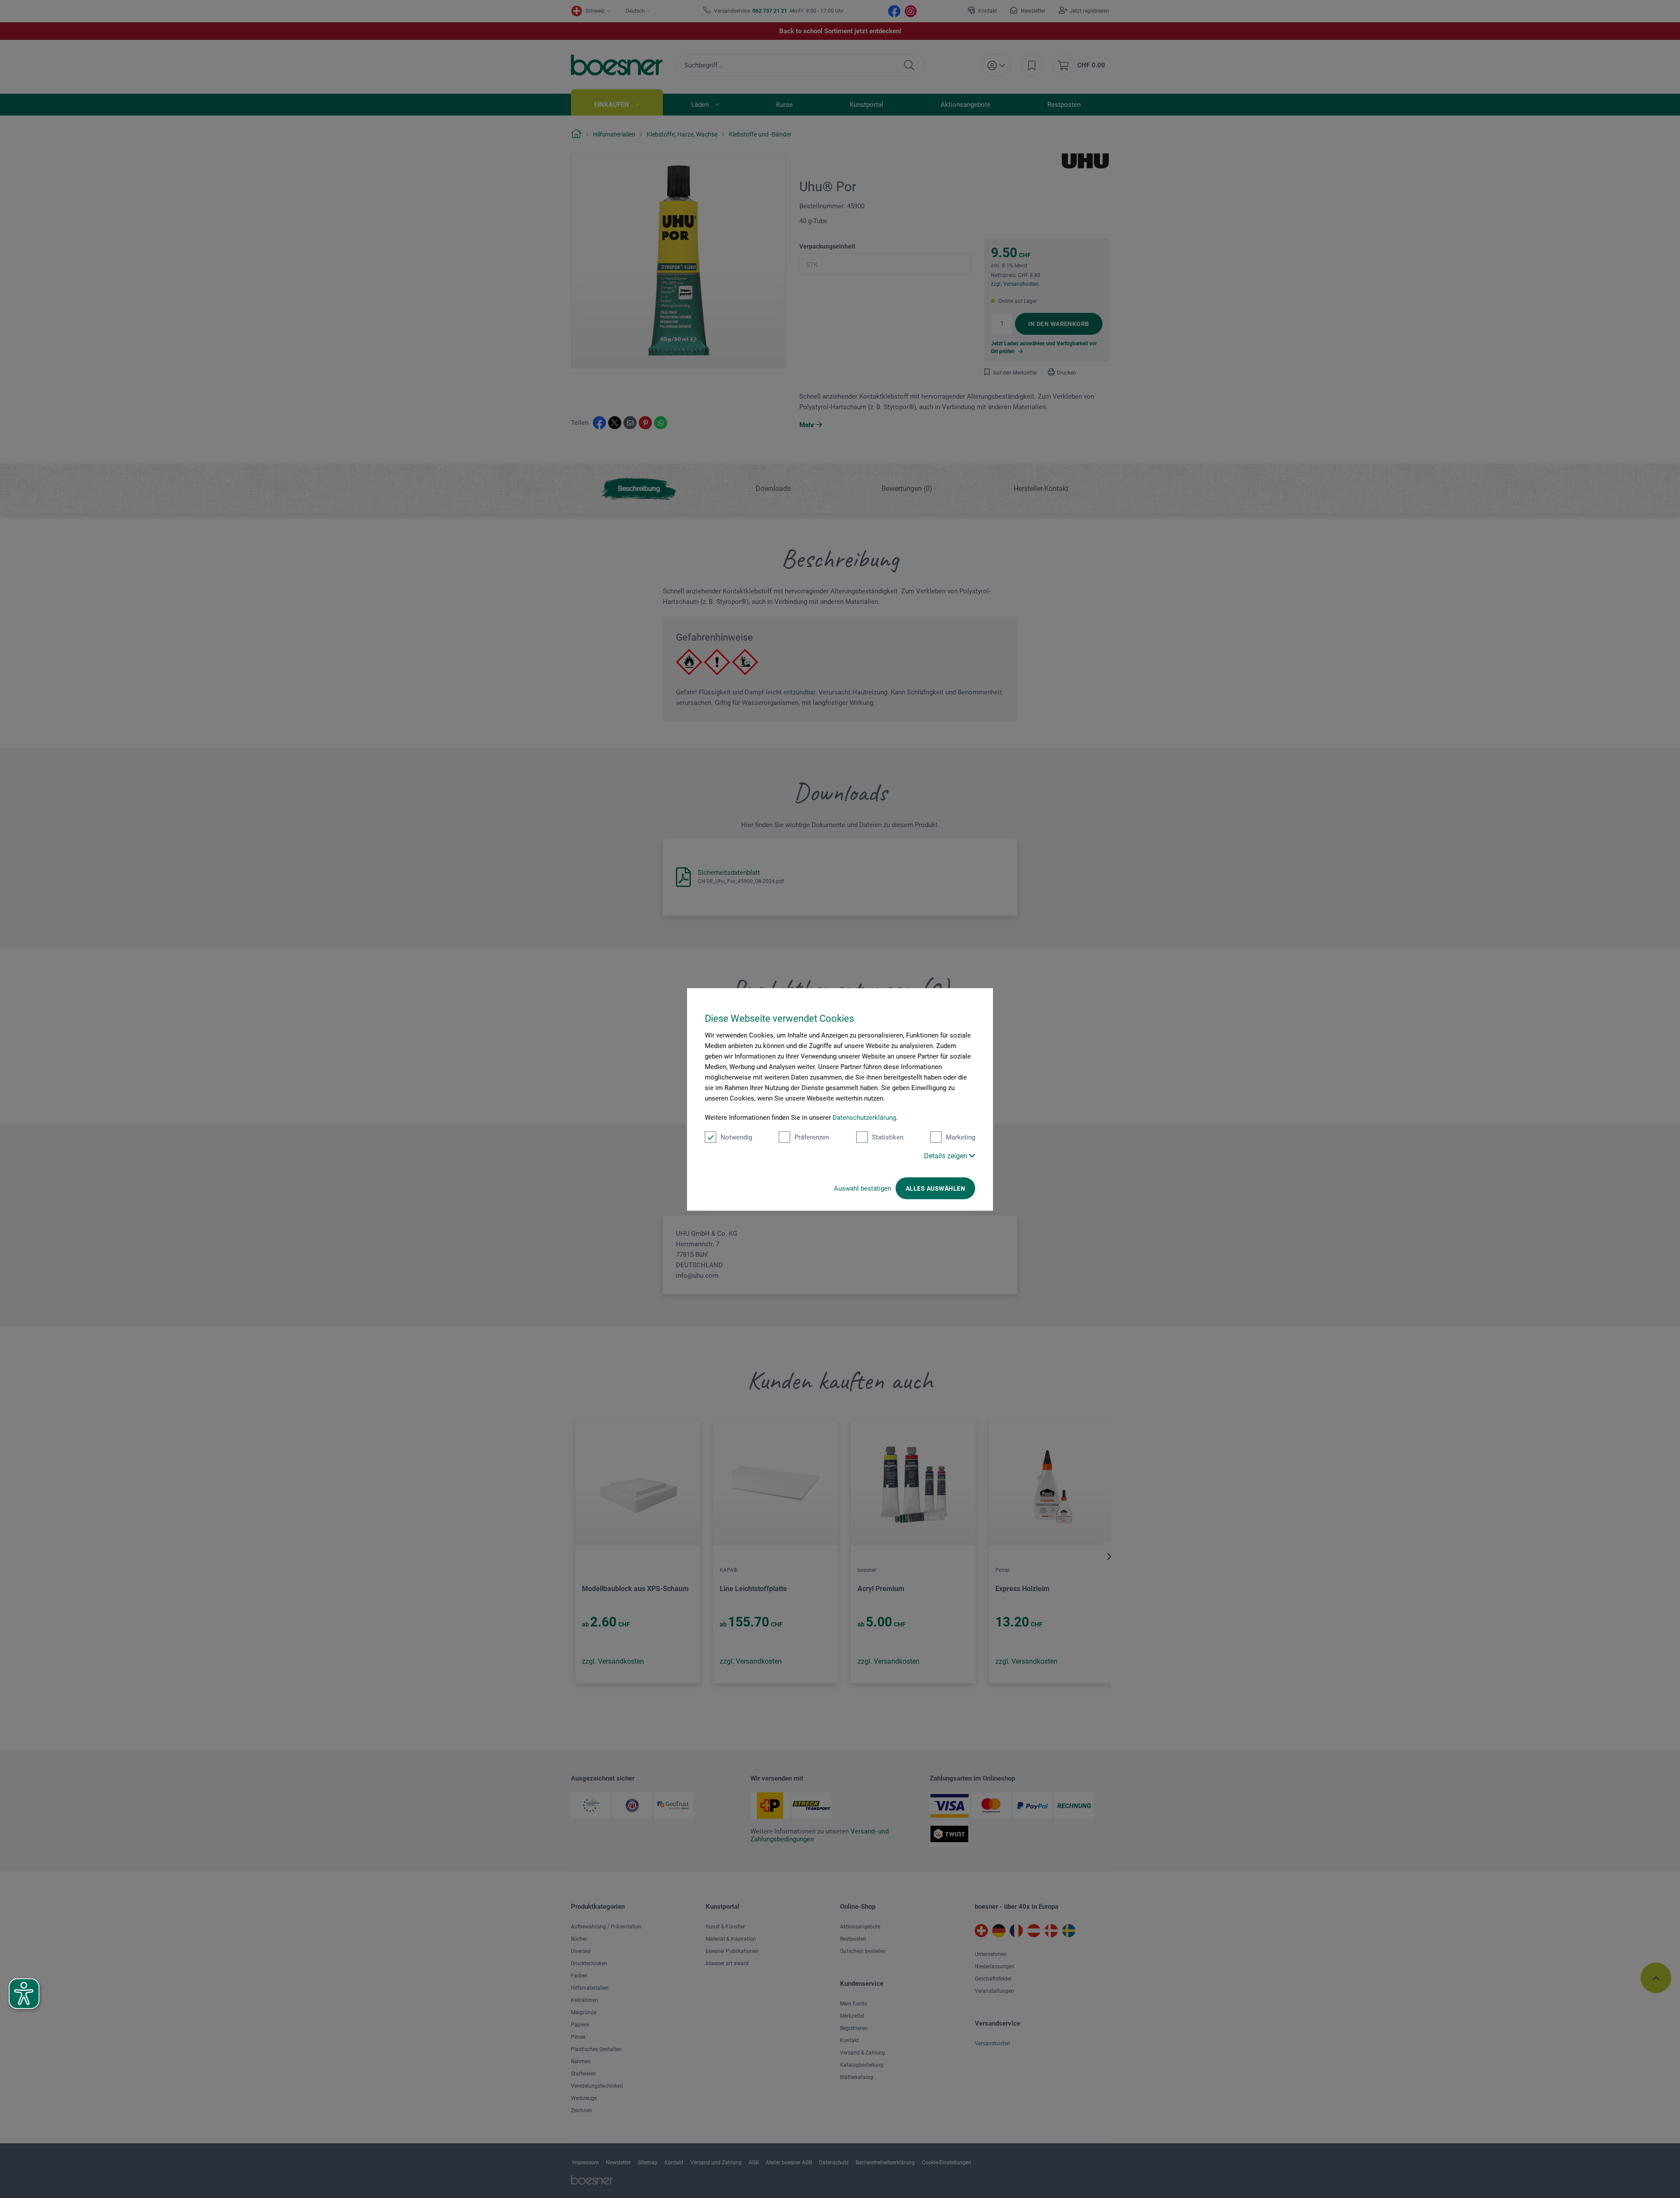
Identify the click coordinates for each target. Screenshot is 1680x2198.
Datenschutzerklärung (864, 1117)
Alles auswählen (935, 1188)
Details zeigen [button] (947, 1155)
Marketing (961, 1137)
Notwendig (736, 1137)
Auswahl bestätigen (863, 1188)
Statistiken (888, 1137)
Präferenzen (812, 1137)
